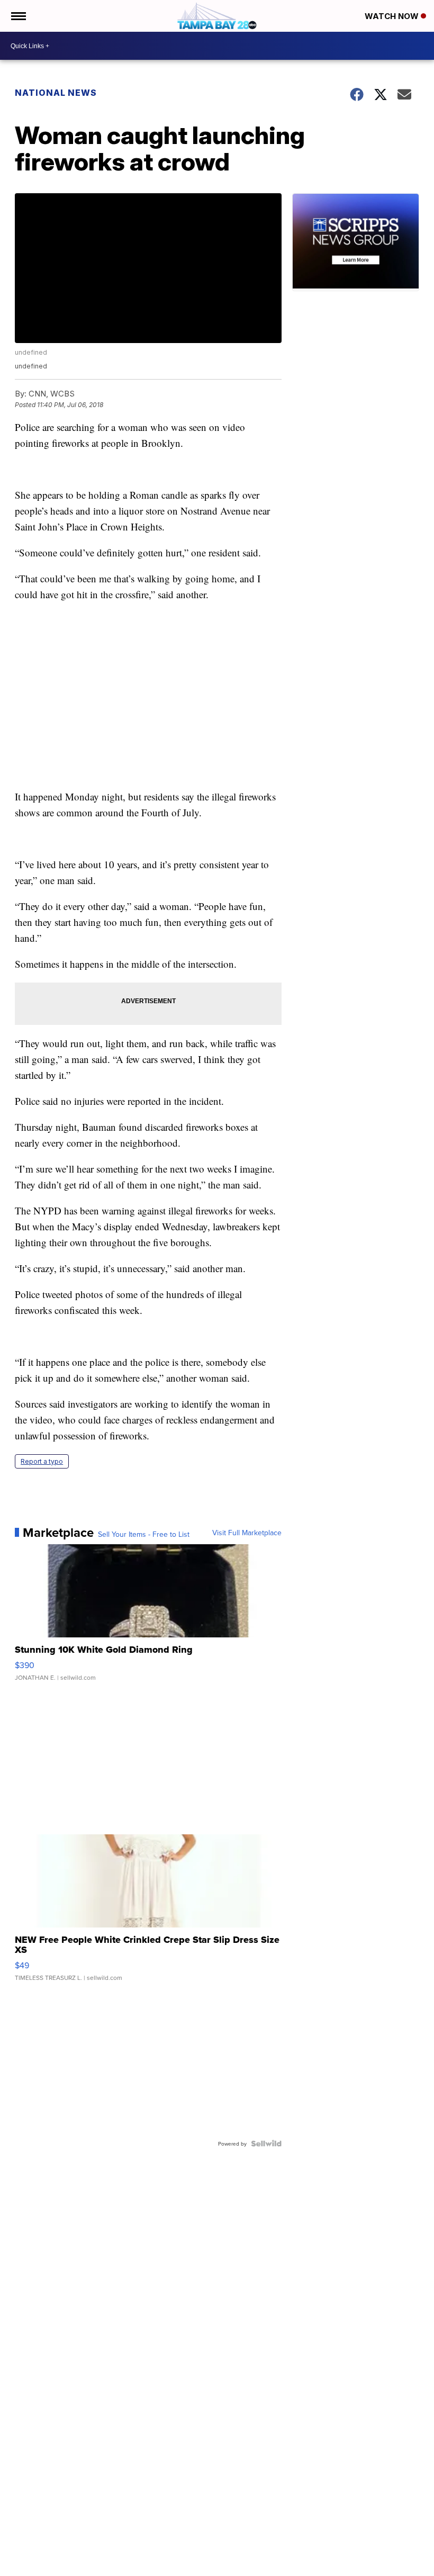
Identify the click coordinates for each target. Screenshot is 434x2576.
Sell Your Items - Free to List (144, 1534)
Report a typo (42, 1461)
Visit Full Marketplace (247, 1533)
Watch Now (393, 16)
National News (56, 93)
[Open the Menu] (18, 16)
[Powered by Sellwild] (266, 2143)
